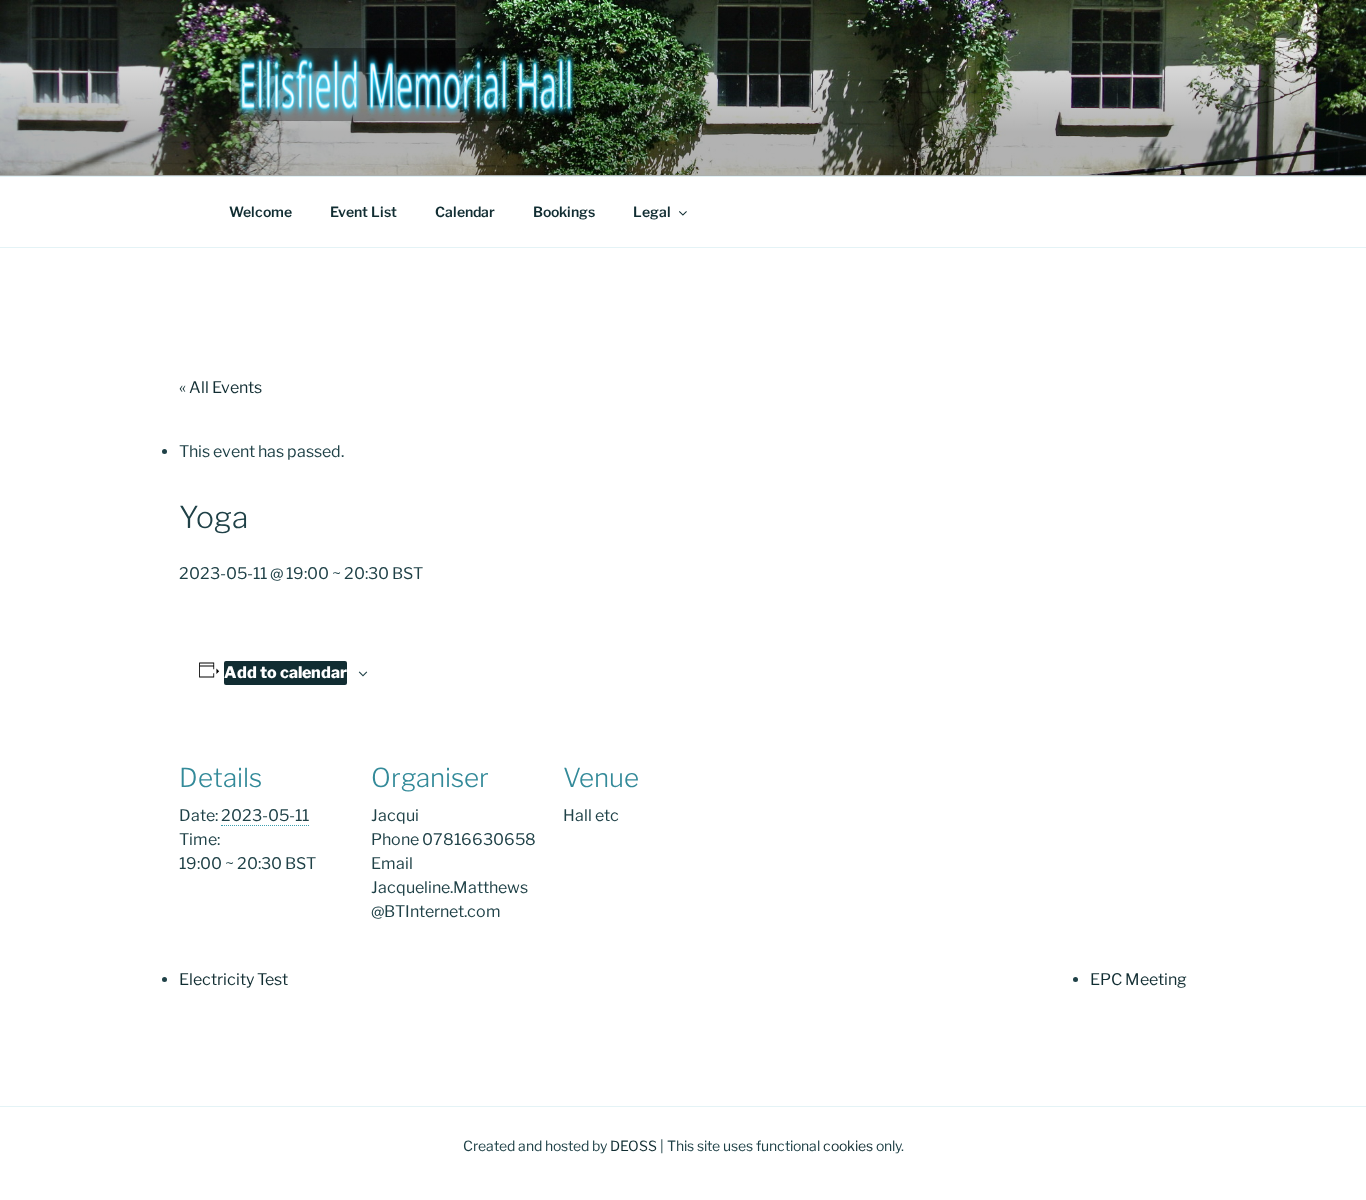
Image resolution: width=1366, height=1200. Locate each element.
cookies (848, 1145)
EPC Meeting (1138, 979)
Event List (363, 211)
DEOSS (633, 1145)
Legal (652, 211)
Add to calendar (285, 672)
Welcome (260, 211)
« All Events (220, 387)
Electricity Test (233, 979)
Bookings (564, 211)
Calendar (465, 211)
